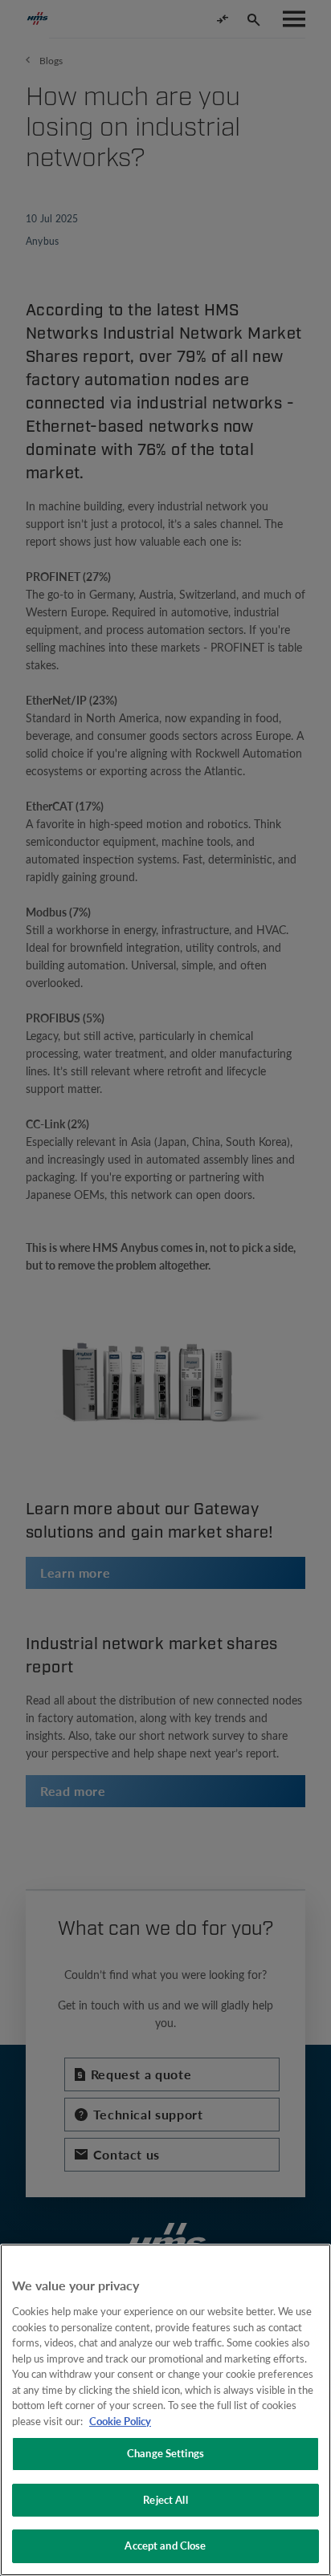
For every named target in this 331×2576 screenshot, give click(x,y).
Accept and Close (165, 2546)
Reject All (165, 2500)
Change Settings (165, 2453)
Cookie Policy (120, 2421)
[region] (165, 2410)
